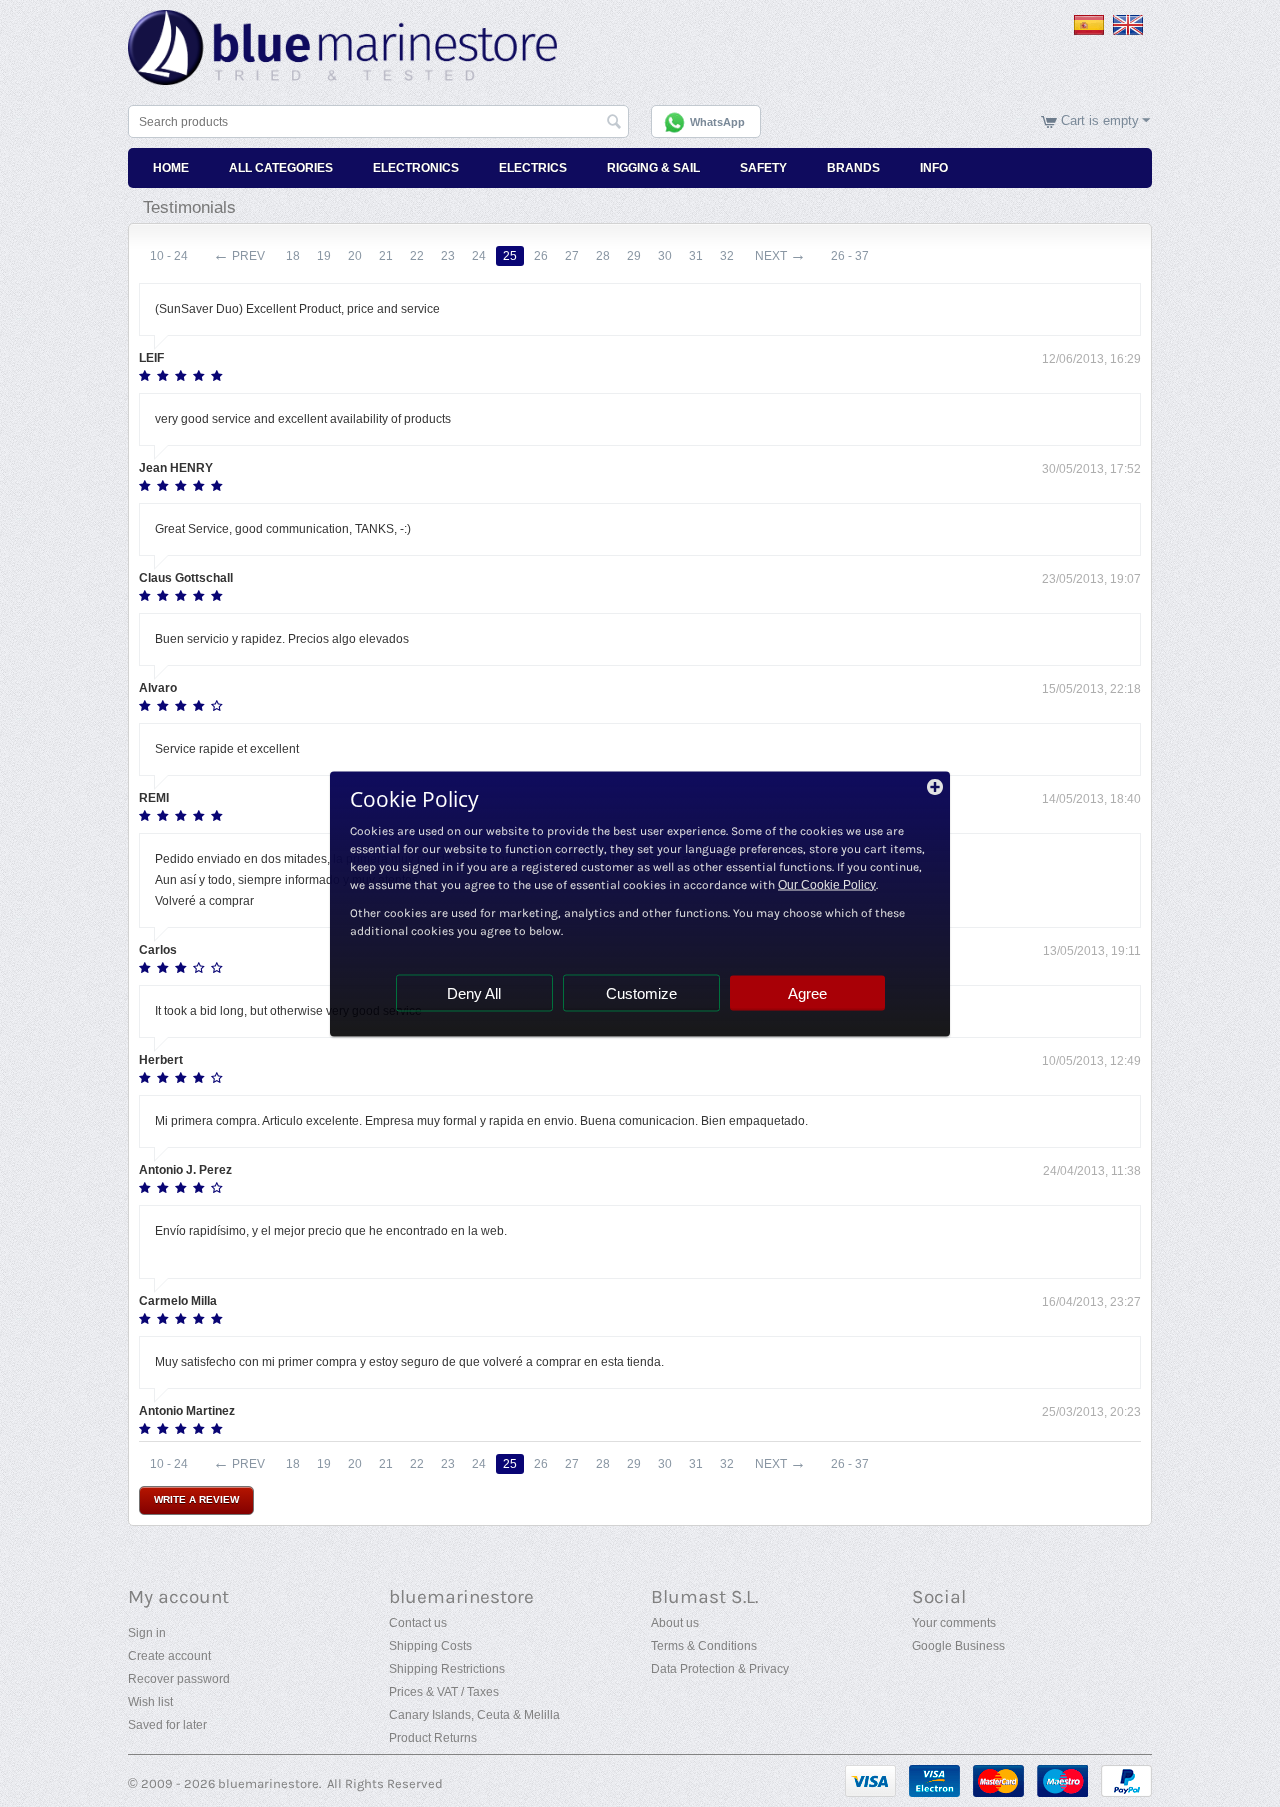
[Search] (614, 123)
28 (603, 256)
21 (386, 256)
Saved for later (167, 1725)
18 (293, 256)
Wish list (150, 1702)
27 (572, 256)
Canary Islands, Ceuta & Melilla (474, 1715)
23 (448, 256)
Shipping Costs (430, 1646)
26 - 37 (850, 256)
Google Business (958, 1646)
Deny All (474, 992)
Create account (169, 1656)
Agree (807, 992)
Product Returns (433, 1738)
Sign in (147, 1633)
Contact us (418, 1623)
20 (355, 256)
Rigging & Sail (653, 168)
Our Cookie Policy (827, 884)
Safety (763, 168)
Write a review (196, 1499)
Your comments (954, 1623)
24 (479, 256)
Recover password (179, 1679)
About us (675, 1623)
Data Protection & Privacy (720, 1669)
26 (541, 256)
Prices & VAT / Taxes (444, 1692)
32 (727, 256)
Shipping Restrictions (447, 1669)
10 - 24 (169, 256)
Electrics (533, 168)
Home (171, 168)
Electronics (416, 168)
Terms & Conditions (704, 1646)
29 (634, 256)
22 (417, 256)
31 (696, 256)
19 (324, 256)
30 (665, 256)
